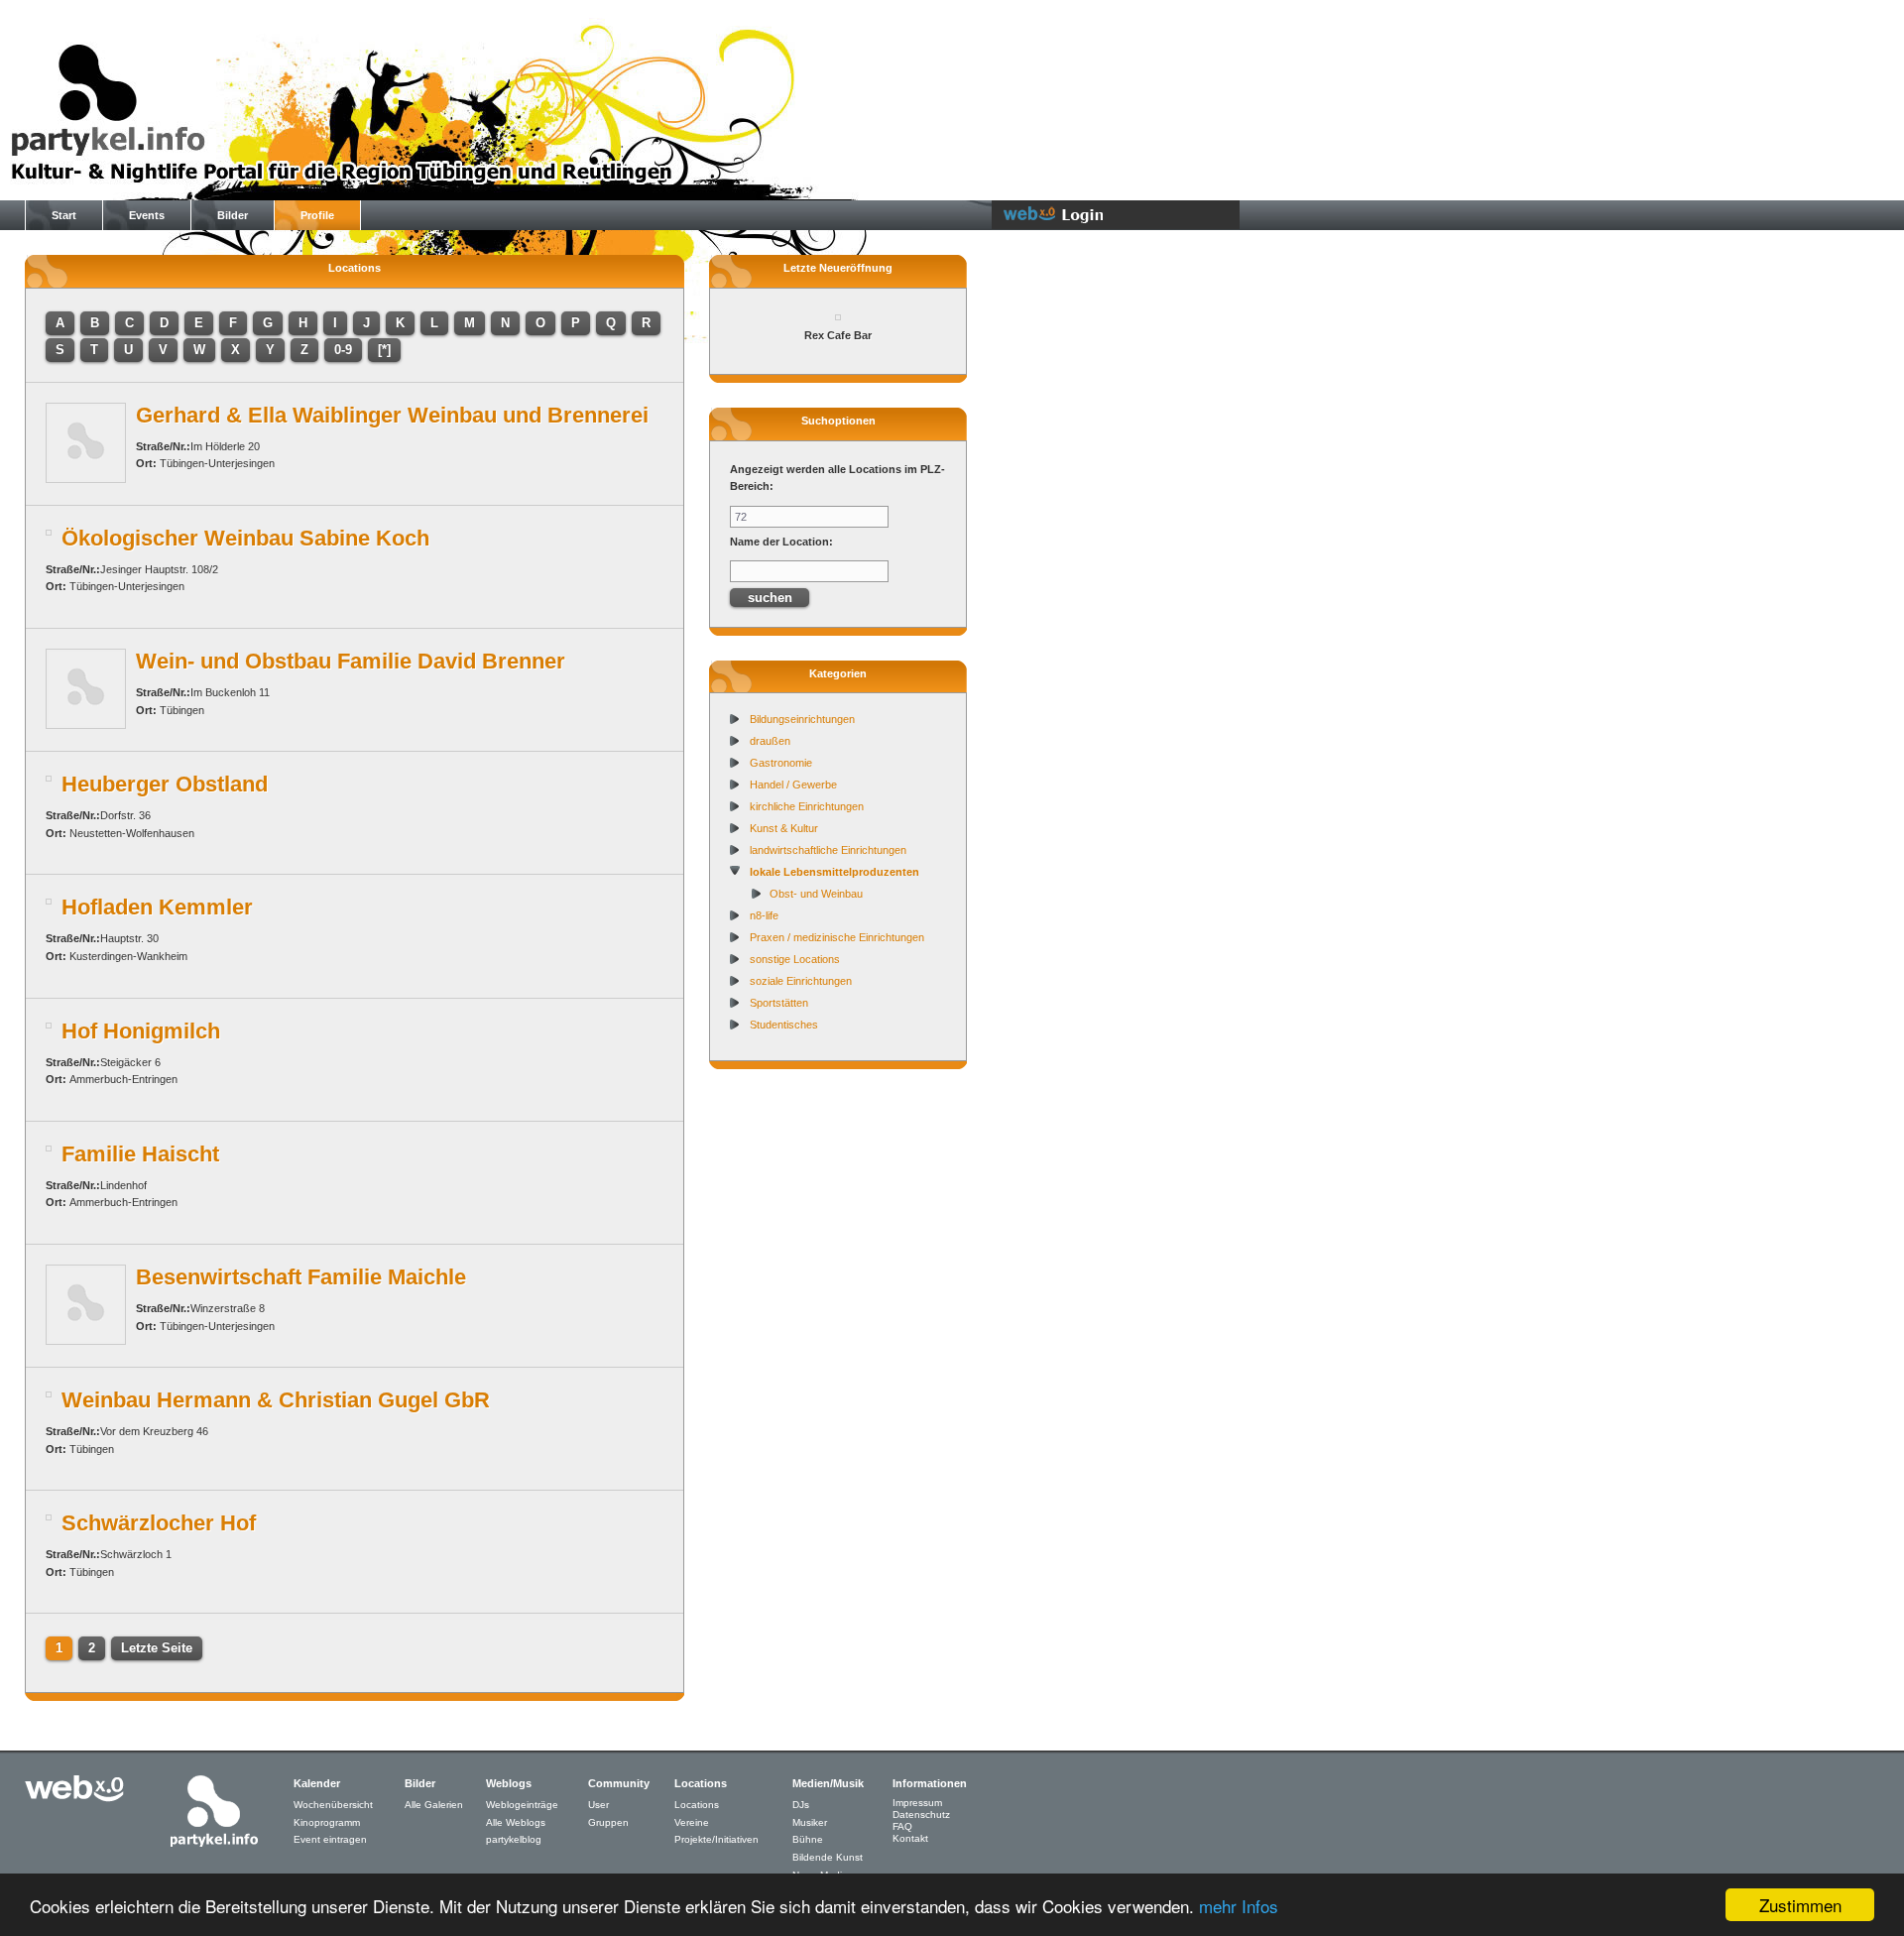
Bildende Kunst (828, 1857)
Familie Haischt (140, 1154)
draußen (770, 741)
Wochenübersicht (333, 1805)
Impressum (917, 1803)
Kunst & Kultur (784, 828)
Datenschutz (921, 1815)
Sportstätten (779, 1003)
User (598, 1805)
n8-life (764, 915)
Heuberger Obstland (165, 784)
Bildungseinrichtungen (802, 719)
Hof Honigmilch (141, 1031)
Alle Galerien (434, 1805)
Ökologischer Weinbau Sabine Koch (245, 538)
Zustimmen (1800, 1905)
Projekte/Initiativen (716, 1839)
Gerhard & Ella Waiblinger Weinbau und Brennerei (392, 415)
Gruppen (608, 1822)
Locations (697, 1805)
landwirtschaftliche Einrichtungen (828, 850)
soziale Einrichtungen (801, 981)
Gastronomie (781, 763)
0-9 (343, 350)
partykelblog (514, 1839)
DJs (801, 1805)
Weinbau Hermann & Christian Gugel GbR (276, 1400)
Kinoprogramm (327, 1822)
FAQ (902, 1826)
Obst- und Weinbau (816, 894)
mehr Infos (1239, 1906)
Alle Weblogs (516, 1822)
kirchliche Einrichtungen (807, 806)
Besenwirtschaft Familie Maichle (301, 1277)
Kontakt (910, 1838)
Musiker (810, 1822)
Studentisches (784, 1025)
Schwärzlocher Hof (159, 1523)
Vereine (692, 1822)
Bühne (808, 1839)
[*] (384, 350)
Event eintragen (330, 1839)
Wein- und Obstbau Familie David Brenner (351, 661)
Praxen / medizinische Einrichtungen (837, 937)
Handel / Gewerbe (793, 785)
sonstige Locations (795, 959)
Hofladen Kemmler (157, 907)
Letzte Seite (157, 1648)
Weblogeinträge (522, 1805)
